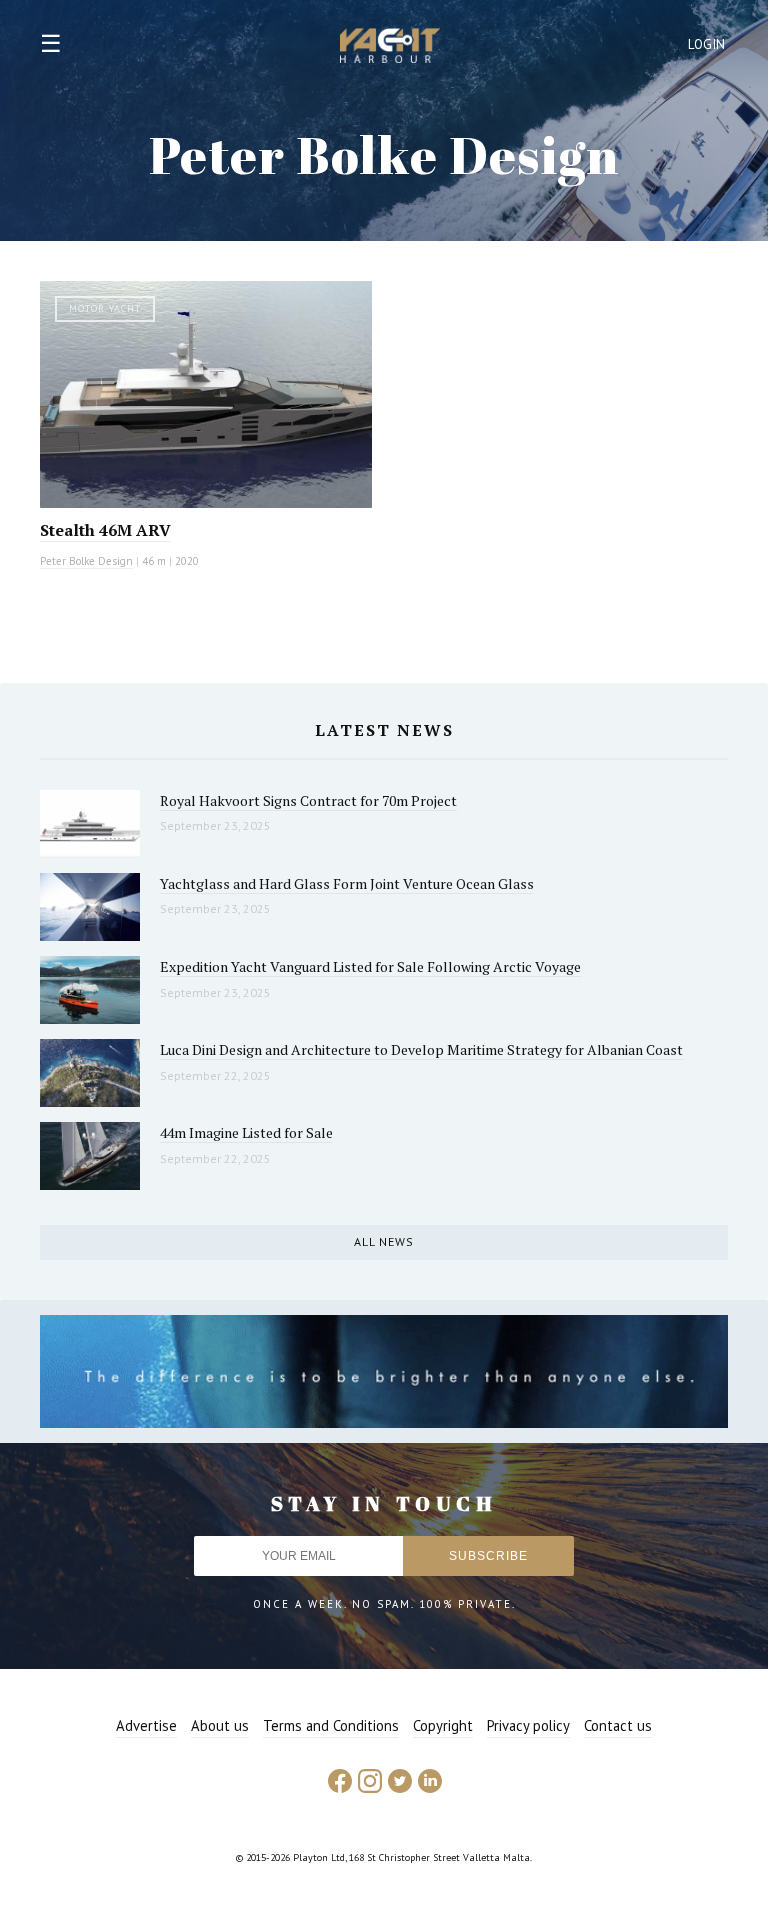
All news (384, 1241)
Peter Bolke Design (86, 561)
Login (707, 44)
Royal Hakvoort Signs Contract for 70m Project (308, 800)
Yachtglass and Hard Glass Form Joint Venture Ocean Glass (347, 883)
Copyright (443, 1725)
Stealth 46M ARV (105, 530)
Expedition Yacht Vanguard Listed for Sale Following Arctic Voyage (370, 966)
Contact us (618, 1725)
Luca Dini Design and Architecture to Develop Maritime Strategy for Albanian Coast (421, 1049)
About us (220, 1725)
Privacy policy (528, 1725)
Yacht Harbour (390, 48)
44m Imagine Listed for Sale (246, 1132)
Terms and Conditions (331, 1725)
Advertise (146, 1725)
